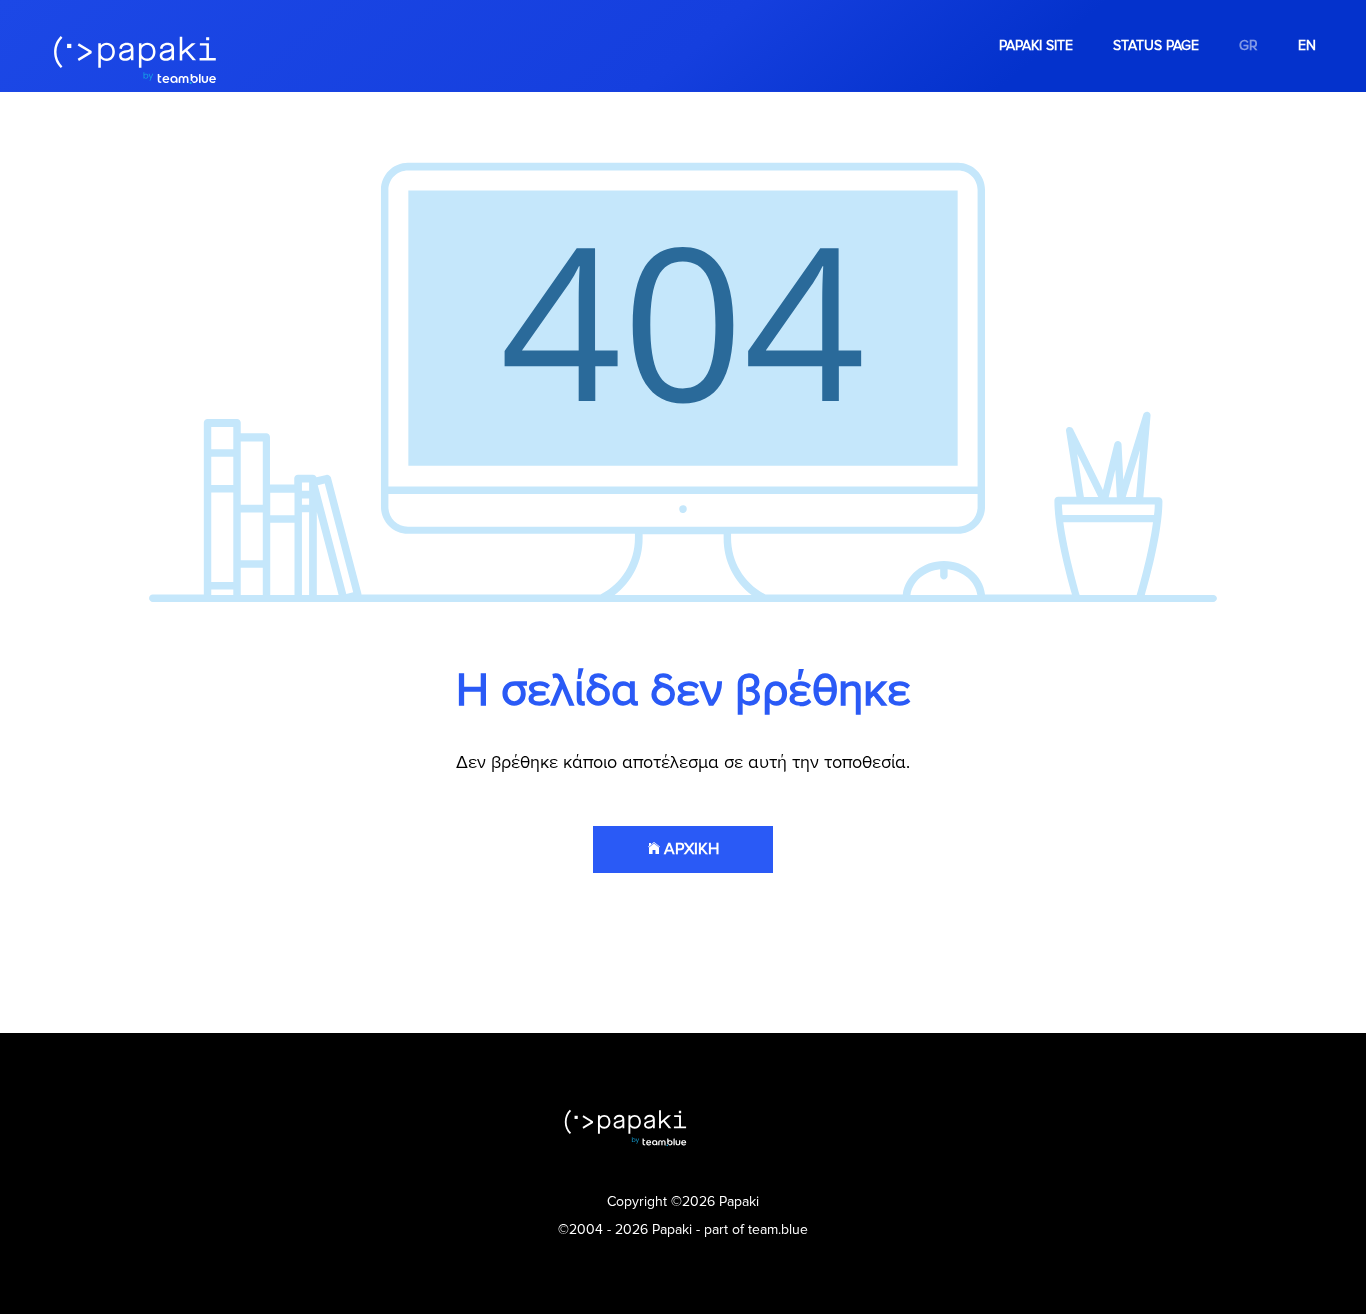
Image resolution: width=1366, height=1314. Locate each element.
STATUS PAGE (1156, 45)
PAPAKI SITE (1036, 45)
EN (1307, 45)
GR (1248, 45)
